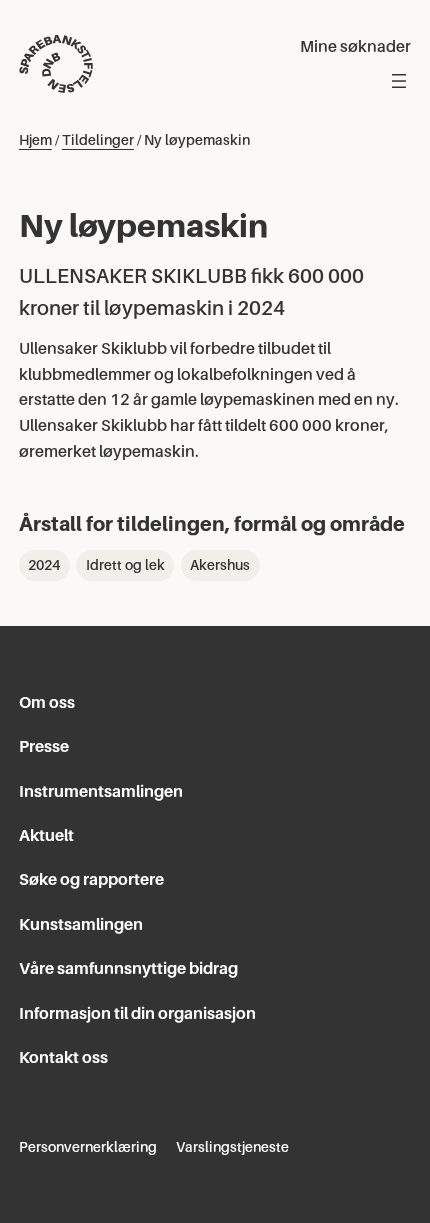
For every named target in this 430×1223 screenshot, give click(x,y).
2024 (44, 565)
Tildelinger (98, 140)
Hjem (35, 140)
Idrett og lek (125, 565)
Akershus (220, 565)
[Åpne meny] (399, 81)
